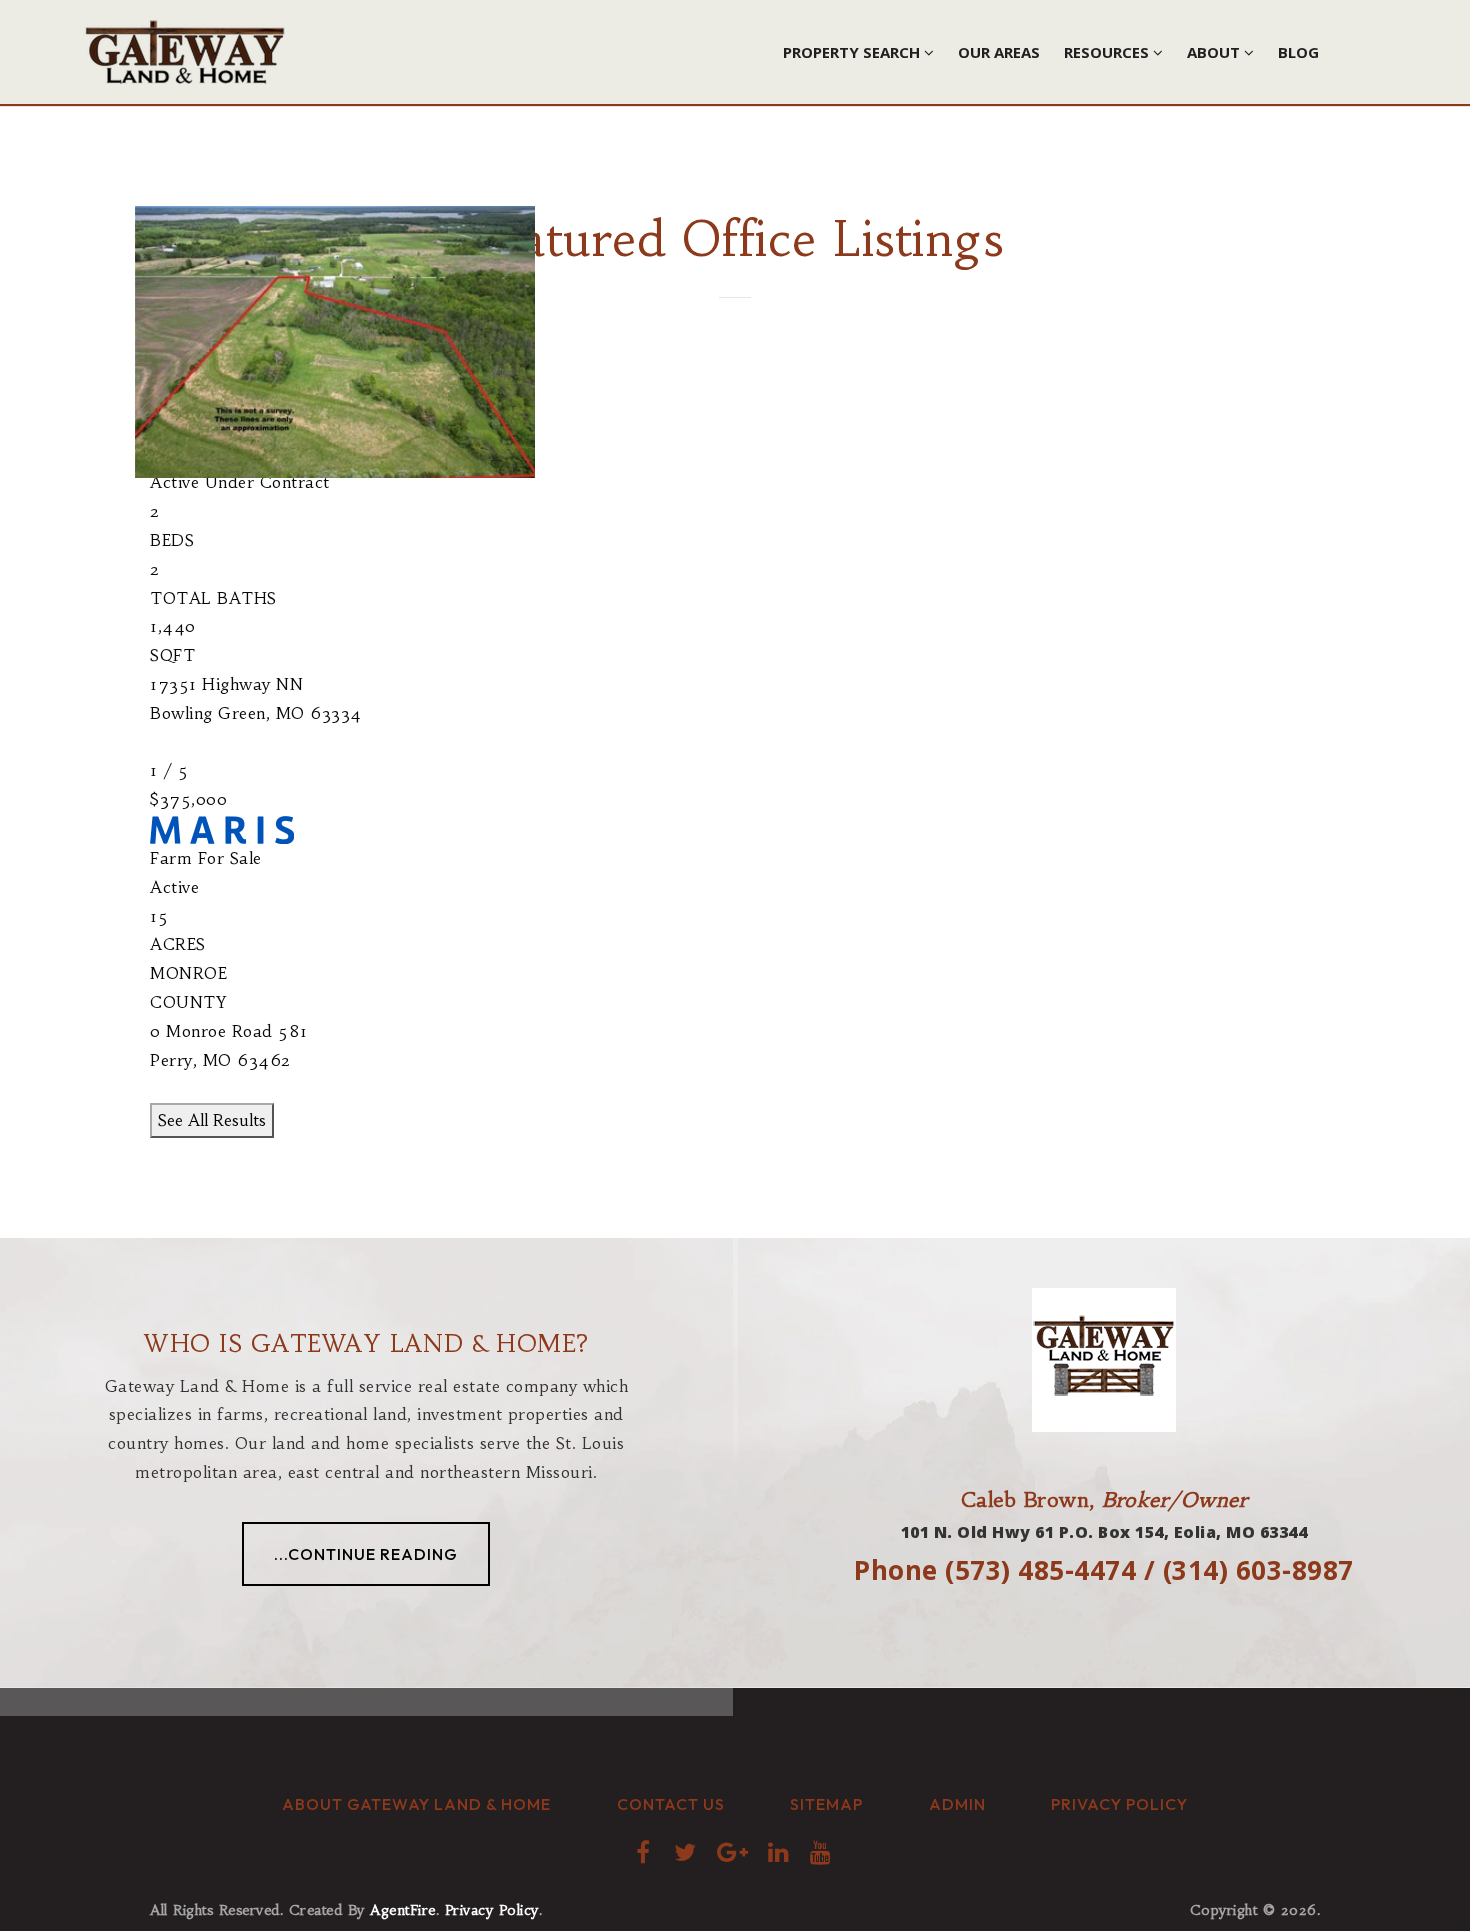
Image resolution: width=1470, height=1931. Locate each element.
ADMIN (957, 1804)
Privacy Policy (492, 1910)
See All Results (212, 1120)
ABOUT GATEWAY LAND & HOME (416, 1804)
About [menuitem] (1215, 52)
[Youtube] (822, 1850)
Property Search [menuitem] (853, 52)
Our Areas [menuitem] (999, 52)
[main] (735, 619)
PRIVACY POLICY (1119, 1804)
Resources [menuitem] (1108, 52)
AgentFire (403, 1910)
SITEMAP (826, 1804)
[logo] (185, 50)
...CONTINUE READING (366, 1554)
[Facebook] (645, 1850)
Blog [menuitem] (1298, 52)
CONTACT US (671, 1804)
